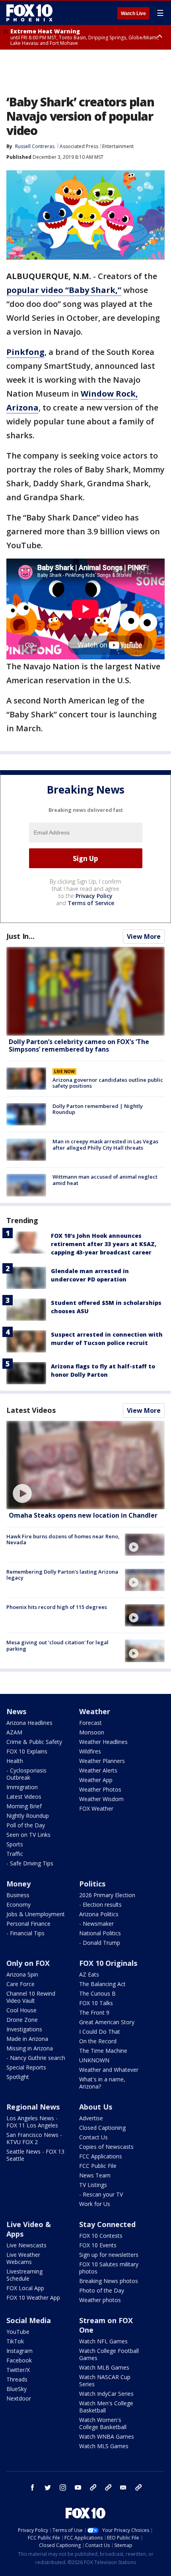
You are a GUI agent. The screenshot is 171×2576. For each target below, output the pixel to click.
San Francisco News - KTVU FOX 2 (34, 2138)
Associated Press (79, 146)
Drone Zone (22, 2020)
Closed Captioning (102, 2128)
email (123, 2487)
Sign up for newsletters (109, 2255)
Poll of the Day (26, 1825)
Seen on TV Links (28, 1835)
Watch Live (133, 13)
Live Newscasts (26, 2245)
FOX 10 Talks (96, 2003)
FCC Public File (98, 2166)
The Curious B (97, 1993)
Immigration (22, 1787)
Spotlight (18, 2077)
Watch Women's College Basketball (103, 2423)
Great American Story (107, 2022)
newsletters (138, 2487)
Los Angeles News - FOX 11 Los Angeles (32, 2122)
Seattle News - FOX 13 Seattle (35, 2155)
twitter (48, 2487)
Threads (17, 2379)
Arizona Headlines (29, 1723)
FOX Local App (25, 2288)
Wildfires (90, 1751)
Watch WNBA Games (107, 2436)
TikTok (15, 2341)
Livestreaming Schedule (24, 2275)
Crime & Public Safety (34, 1742)
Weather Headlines (103, 1742)
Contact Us (93, 2137)
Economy (18, 1905)
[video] (85, 1465)
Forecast (90, 1723)
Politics (92, 1884)
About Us (96, 2107)
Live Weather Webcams (23, 2258)
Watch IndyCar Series (106, 2394)
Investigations (24, 2029)
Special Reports (26, 2067)
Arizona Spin (22, 1974)
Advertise (91, 2118)
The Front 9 (94, 2012)
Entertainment (118, 146)
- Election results (100, 1905)
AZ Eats (89, 1974)
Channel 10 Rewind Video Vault (31, 1997)
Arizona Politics (99, 1914)
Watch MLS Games (104, 2446)
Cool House (21, 2010)
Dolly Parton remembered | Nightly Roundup (98, 1109)
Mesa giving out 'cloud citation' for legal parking (57, 1645)
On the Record (98, 2041)
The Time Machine (103, 2051)
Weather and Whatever (109, 2070)
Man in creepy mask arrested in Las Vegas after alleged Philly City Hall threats (105, 1144)
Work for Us (95, 2204)
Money (18, 1884)
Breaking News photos (109, 2281)
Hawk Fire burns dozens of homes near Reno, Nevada (63, 1539)
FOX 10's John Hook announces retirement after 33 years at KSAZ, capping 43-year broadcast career (104, 1244)
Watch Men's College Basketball (106, 2407)
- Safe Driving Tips (30, 1863)
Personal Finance (28, 1924)
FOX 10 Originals (108, 1963)
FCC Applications (101, 2156)
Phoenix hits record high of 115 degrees (57, 1607)
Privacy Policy (94, 896)
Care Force (20, 1984)
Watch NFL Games (103, 2341)
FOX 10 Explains (27, 1751)
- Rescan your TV (101, 2194)
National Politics (100, 1933)
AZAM (14, 1732)
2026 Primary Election (107, 1895)
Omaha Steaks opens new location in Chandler (83, 1515)
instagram (63, 2487)
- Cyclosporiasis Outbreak (26, 1774)
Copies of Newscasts (106, 2147)
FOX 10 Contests (101, 2236)
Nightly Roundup (28, 1816)
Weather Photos (100, 1789)
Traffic (15, 1854)
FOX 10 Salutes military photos (109, 2268)
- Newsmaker (96, 1924)
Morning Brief (24, 1806)
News (16, 1711)
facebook (33, 2487)
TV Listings (93, 2185)
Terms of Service (91, 903)
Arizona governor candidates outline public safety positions (108, 1083)
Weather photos (100, 2300)
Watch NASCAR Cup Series (105, 2380)
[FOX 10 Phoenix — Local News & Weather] (29, 13)
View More (144, 936)
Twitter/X (18, 2370)
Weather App (96, 1780)
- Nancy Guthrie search (36, 2058)
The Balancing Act (102, 1984)
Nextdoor (19, 2398)
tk (93, 2487)
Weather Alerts (98, 1770)
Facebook (19, 2360)
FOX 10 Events (98, 2245)
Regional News (33, 2107)
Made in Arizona (27, 2039)
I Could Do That (100, 2032)
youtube (78, 2487)
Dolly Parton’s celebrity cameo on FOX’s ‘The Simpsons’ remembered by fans (79, 1045)
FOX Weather (96, 1808)
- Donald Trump (100, 1943)
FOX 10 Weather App (33, 2298)
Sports (15, 1844)
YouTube (18, 2332)
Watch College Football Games (109, 2354)
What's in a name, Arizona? (102, 2083)
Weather (95, 1711)
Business (18, 1895)
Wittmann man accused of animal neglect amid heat (105, 1180)
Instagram (19, 2351)
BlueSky (17, 2389)
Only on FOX (28, 1963)
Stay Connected (107, 2224)
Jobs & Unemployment (36, 1914)
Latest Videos (31, 1410)
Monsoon (92, 1732)
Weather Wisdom (101, 1799)
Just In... (20, 936)
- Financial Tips (25, 1933)
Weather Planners (102, 1761)
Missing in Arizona (30, 2048)
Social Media (29, 2320)
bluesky (108, 2487)
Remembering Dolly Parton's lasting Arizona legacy (62, 1575)
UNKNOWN (94, 2060)
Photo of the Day (102, 2290)
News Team (95, 2175)
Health (15, 1761)
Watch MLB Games (104, 2367)
